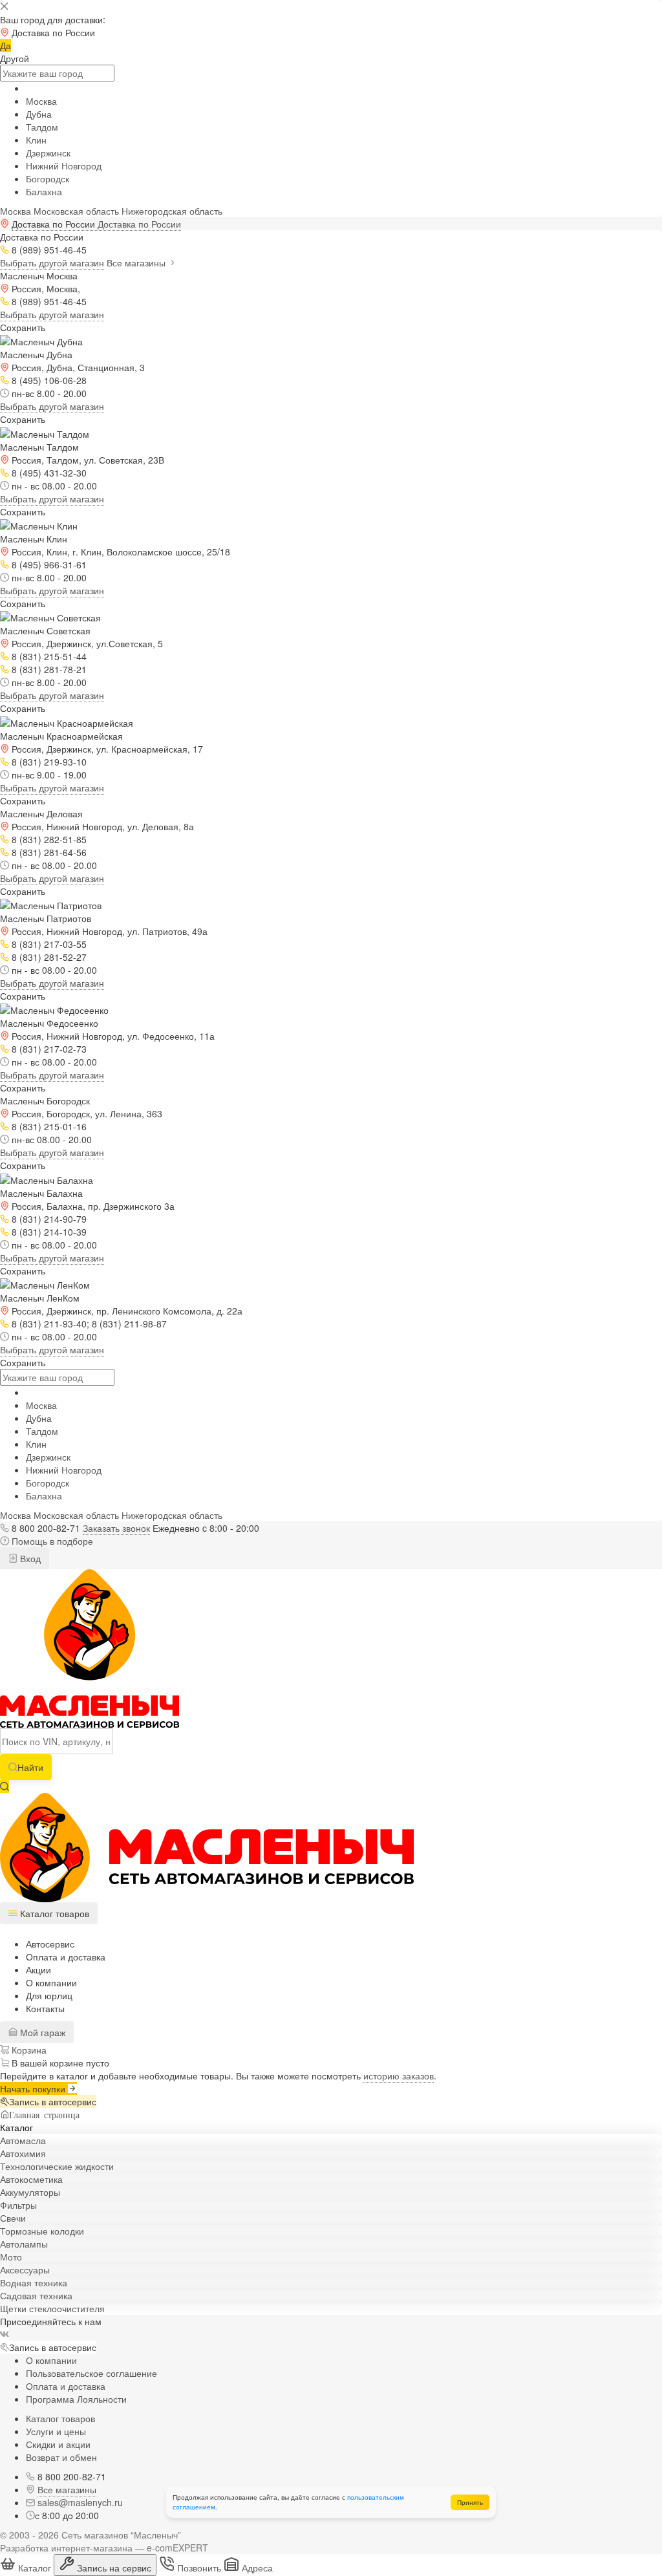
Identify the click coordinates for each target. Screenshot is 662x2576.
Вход (29, 1558)
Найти (30, 1767)
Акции (38, 1970)
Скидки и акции (58, 2444)
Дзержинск (48, 153)
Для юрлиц (49, 1995)
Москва (41, 101)
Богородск (48, 178)
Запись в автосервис (53, 2101)
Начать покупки (34, 2088)
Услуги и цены (56, 2431)
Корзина (28, 2050)
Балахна (44, 191)
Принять (470, 2502)
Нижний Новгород (64, 166)
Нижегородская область (172, 211)
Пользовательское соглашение (91, 2373)
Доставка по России (139, 224)
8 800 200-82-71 (46, 1528)
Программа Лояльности (76, 2399)
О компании (51, 1982)
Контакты (45, 2008)
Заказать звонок (116, 1528)
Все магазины (137, 263)
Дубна (39, 114)
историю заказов (399, 2076)
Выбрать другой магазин (52, 263)
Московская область (76, 211)
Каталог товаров (60, 2418)
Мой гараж (41, 2032)
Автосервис (50, 1944)
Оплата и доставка (66, 1957)
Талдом (42, 127)
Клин (36, 140)
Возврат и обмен (61, 2457)
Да (5, 45)
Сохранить (23, 327)
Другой (15, 58)
